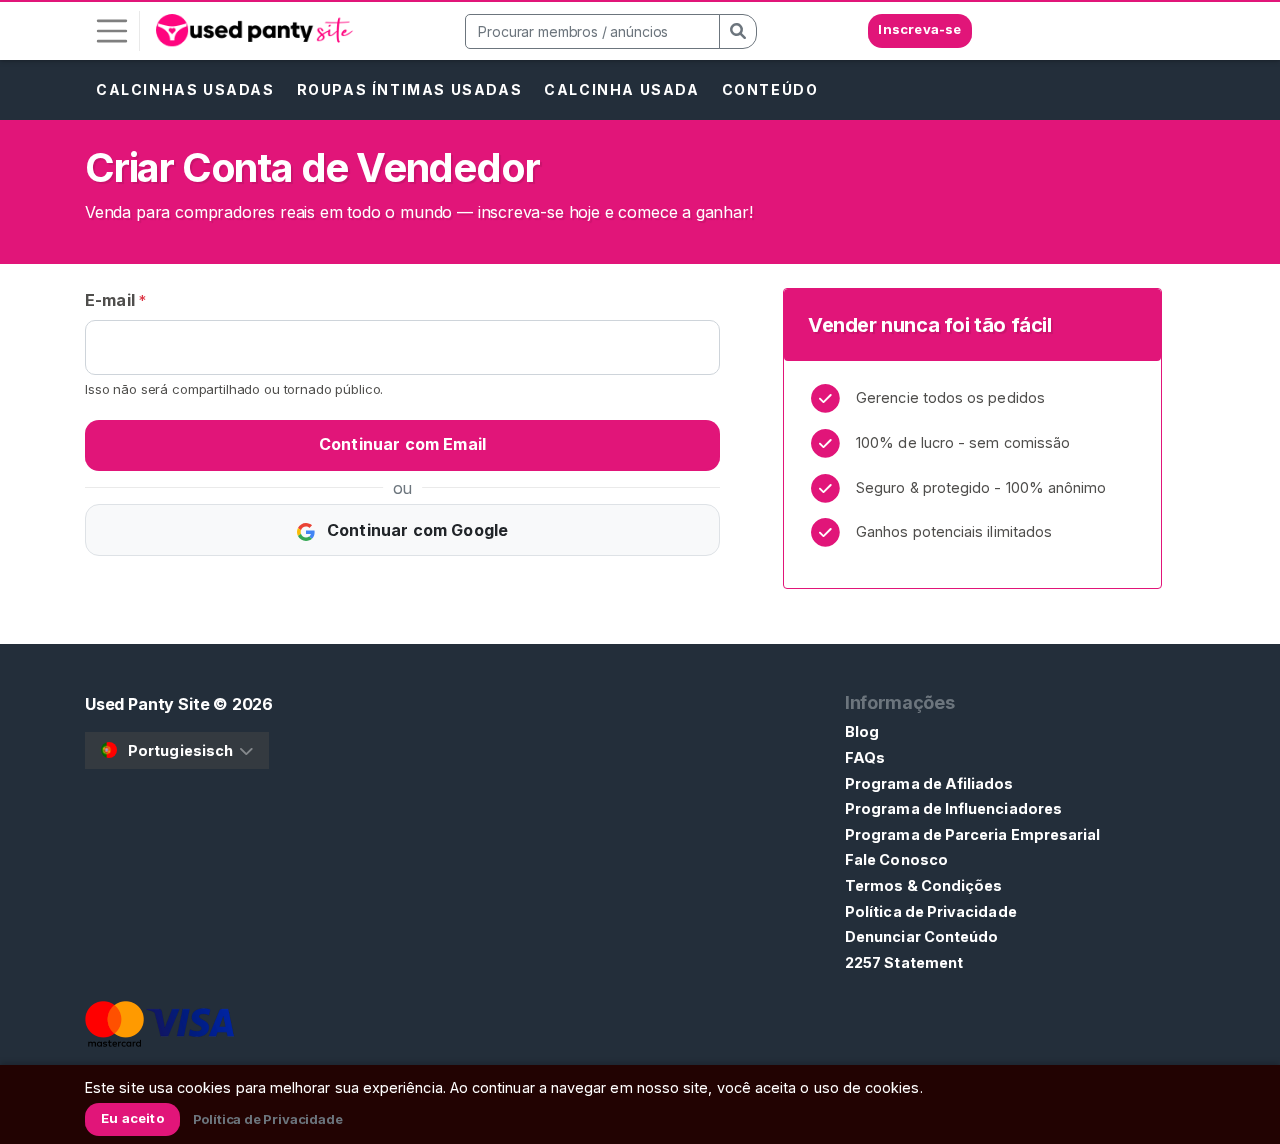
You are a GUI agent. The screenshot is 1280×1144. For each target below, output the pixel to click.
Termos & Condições (923, 885)
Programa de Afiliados (929, 783)
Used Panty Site (147, 704)
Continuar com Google (415, 530)
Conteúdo (770, 89)
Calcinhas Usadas (185, 89)
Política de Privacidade (931, 911)
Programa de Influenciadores (953, 808)
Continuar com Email (402, 444)
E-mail (115, 300)
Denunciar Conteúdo (921, 936)
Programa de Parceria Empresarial (972, 834)
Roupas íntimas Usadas (410, 89)
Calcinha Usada (621, 89)
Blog (862, 731)
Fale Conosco (896, 859)
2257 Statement (904, 962)
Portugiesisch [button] (180, 750)
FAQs (865, 757)
